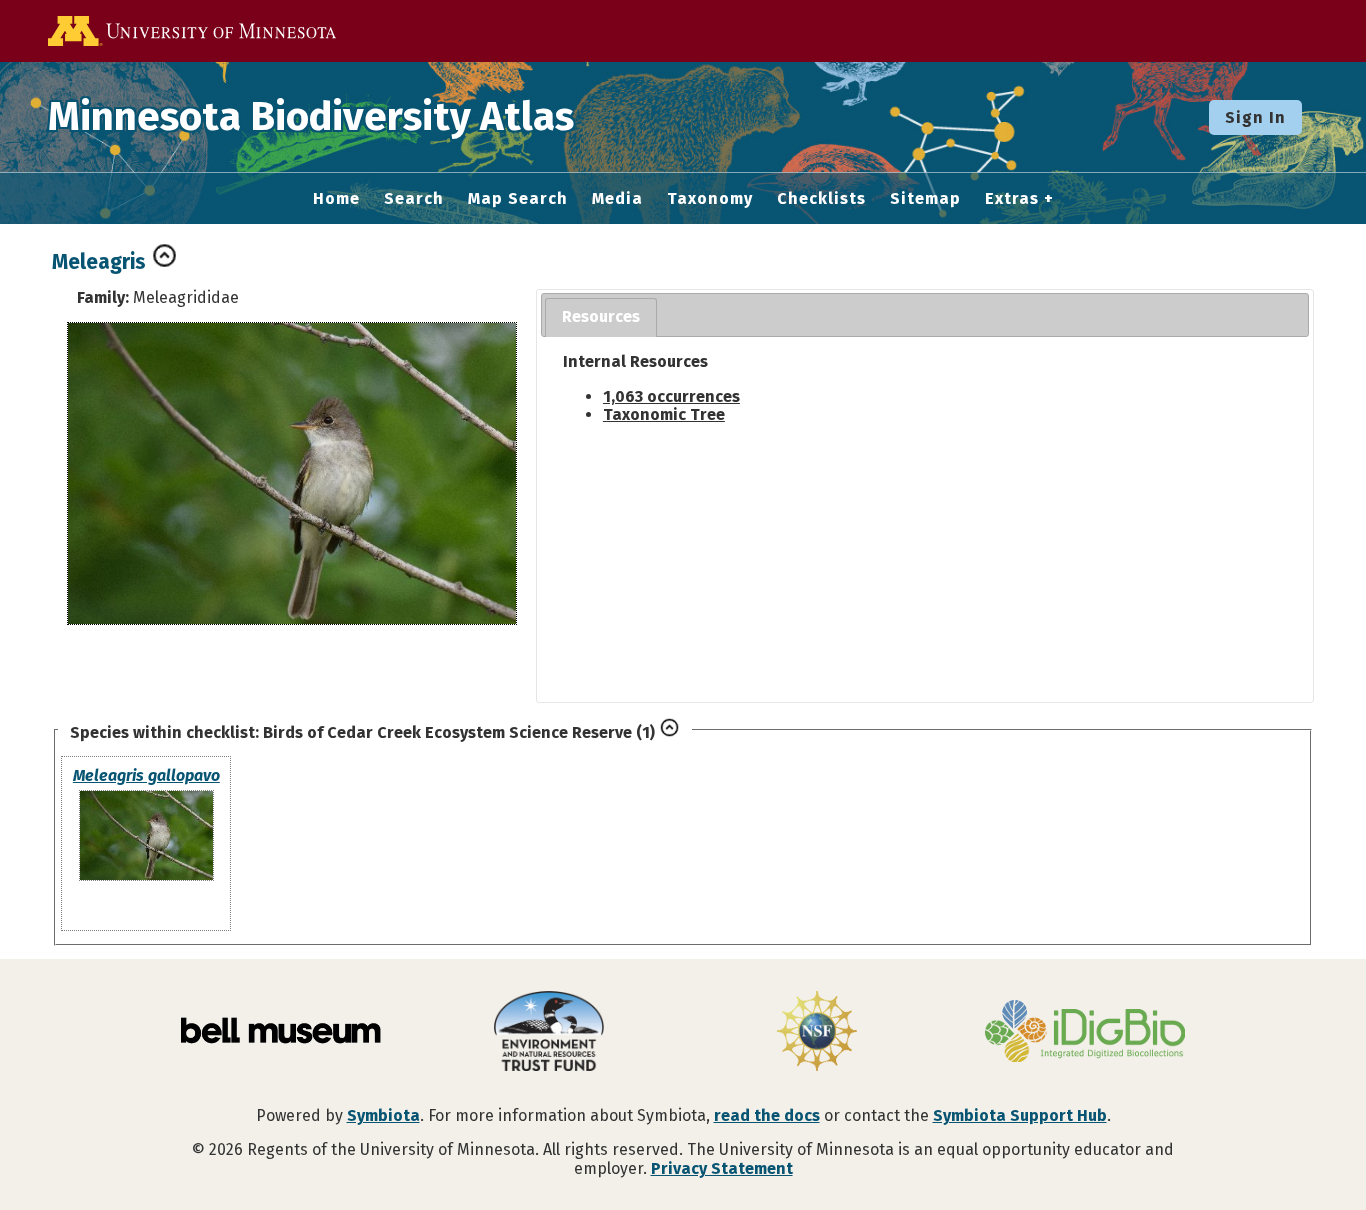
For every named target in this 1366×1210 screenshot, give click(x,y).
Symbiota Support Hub (1020, 1115)
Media (617, 199)
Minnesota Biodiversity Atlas (311, 117)
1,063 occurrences (671, 396)
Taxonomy (710, 199)
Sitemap (925, 199)
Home (336, 199)
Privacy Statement (722, 1168)
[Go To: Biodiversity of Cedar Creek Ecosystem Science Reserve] (669, 732)
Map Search (518, 199)
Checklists (821, 199)
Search (414, 199)
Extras (1012, 199)
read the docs (767, 1115)
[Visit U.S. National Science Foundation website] (817, 1033)
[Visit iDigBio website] (1085, 1033)
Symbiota (383, 1115)
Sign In (1255, 117)
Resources (601, 316)
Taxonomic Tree (664, 414)
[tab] (601, 317)
